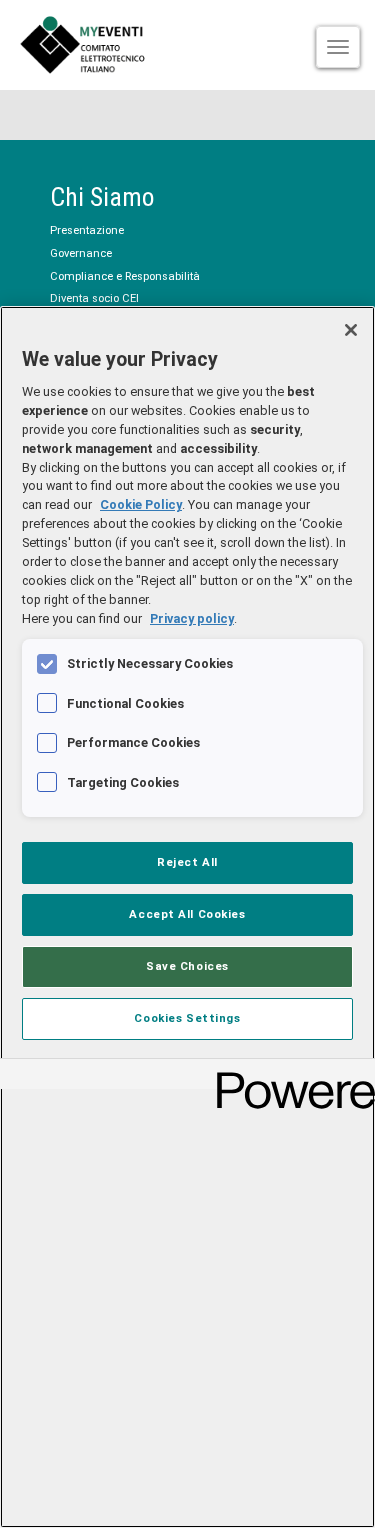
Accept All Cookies (187, 914)
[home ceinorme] (187, 45)
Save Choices (187, 966)
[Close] (351, 330)
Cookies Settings (187, 1018)
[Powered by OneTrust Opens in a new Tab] (289, 1076)
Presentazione (87, 230)
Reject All (187, 862)
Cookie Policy (141, 504)
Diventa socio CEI (94, 298)
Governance (81, 253)
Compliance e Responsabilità (125, 276)
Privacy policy (192, 618)
